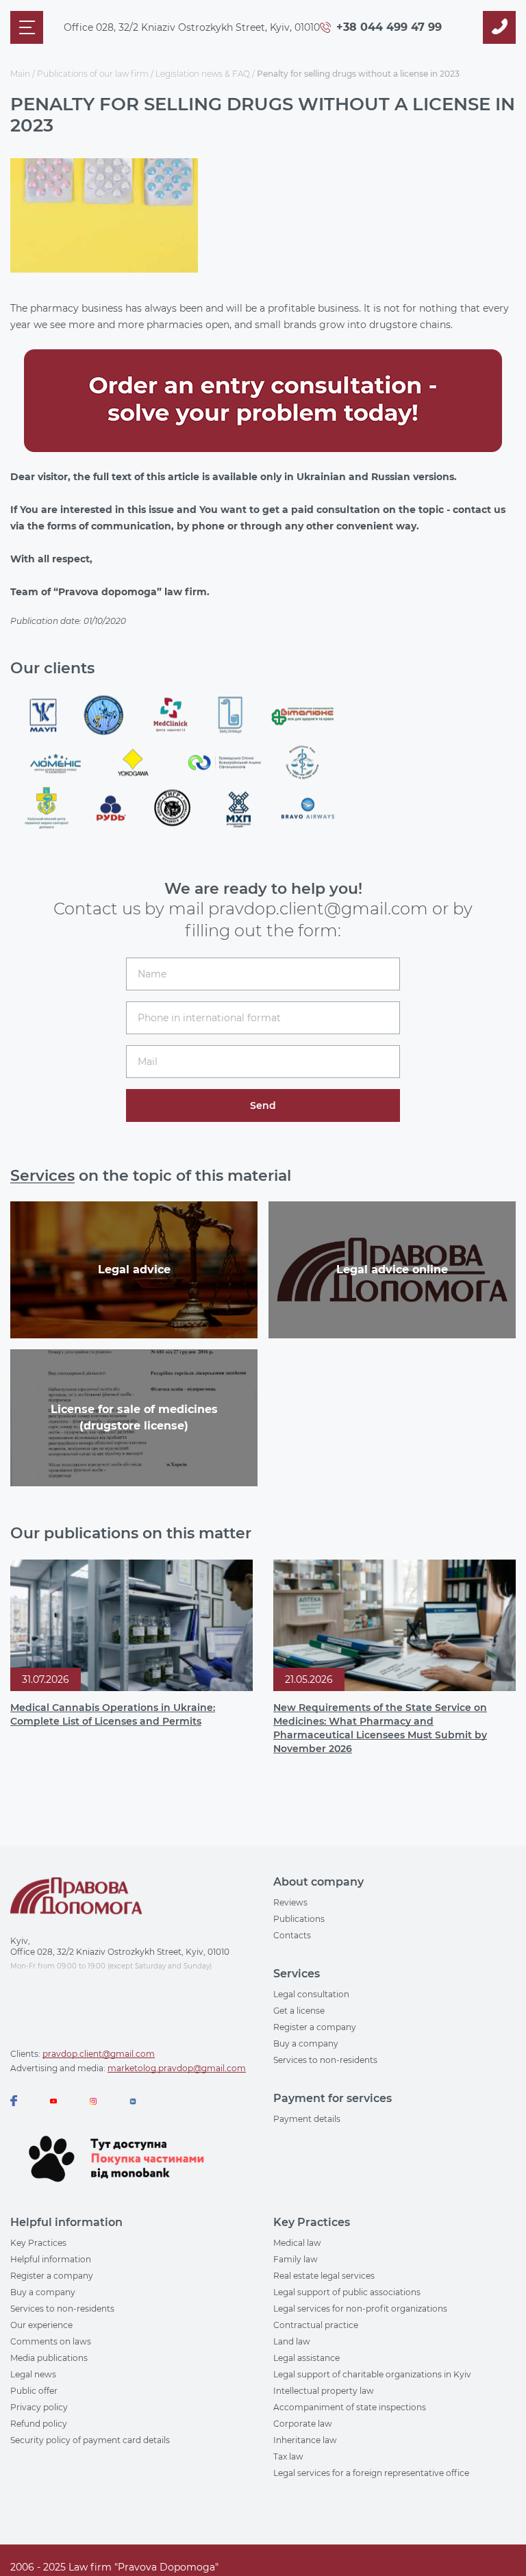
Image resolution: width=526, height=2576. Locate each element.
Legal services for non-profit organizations (360, 2309)
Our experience (41, 2325)
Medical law (297, 2243)
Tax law (288, 2456)
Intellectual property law (324, 2391)
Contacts (292, 1935)
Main (20, 74)
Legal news (33, 2374)
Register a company (315, 2027)
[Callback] (499, 27)
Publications (299, 1919)
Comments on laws (51, 2341)
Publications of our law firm (93, 74)
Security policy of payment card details (90, 2440)
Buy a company (306, 2043)
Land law (292, 2341)
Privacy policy (39, 2407)
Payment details (307, 2119)
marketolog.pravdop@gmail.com (177, 2068)
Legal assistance (306, 2358)
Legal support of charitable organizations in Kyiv (372, 2374)
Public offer (34, 2391)
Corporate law (303, 2424)
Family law (296, 2259)
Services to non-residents (325, 2060)
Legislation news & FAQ (203, 74)
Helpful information (51, 2259)
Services (42, 1176)
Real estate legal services (324, 2276)
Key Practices (38, 2243)
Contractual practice (316, 2325)
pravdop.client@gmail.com (99, 2054)
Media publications (49, 2358)
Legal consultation (311, 1994)
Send (263, 1105)
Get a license (299, 2011)
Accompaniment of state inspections (350, 2407)
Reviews (290, 1902)
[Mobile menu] (27, 27)
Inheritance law (305, 2440)
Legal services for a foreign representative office (371, 2473)
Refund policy (39, 2424)
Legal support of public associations (347, 2292)
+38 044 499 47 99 (389, 27)
